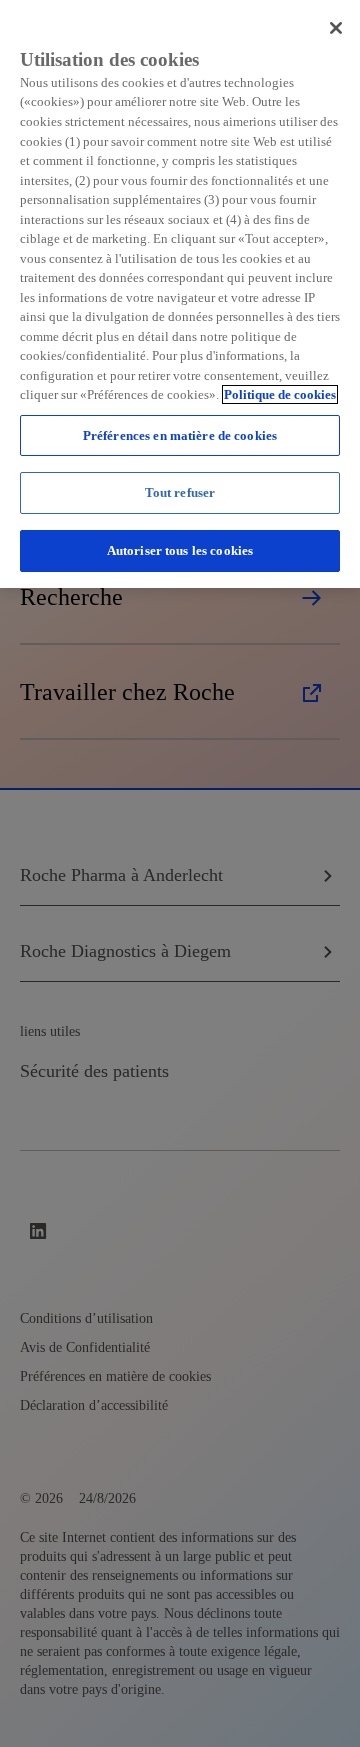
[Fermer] (336, 28)
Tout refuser (180, 492)
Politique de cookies (280, 394)
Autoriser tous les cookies (180, 550)
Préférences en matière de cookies (180, 435)
